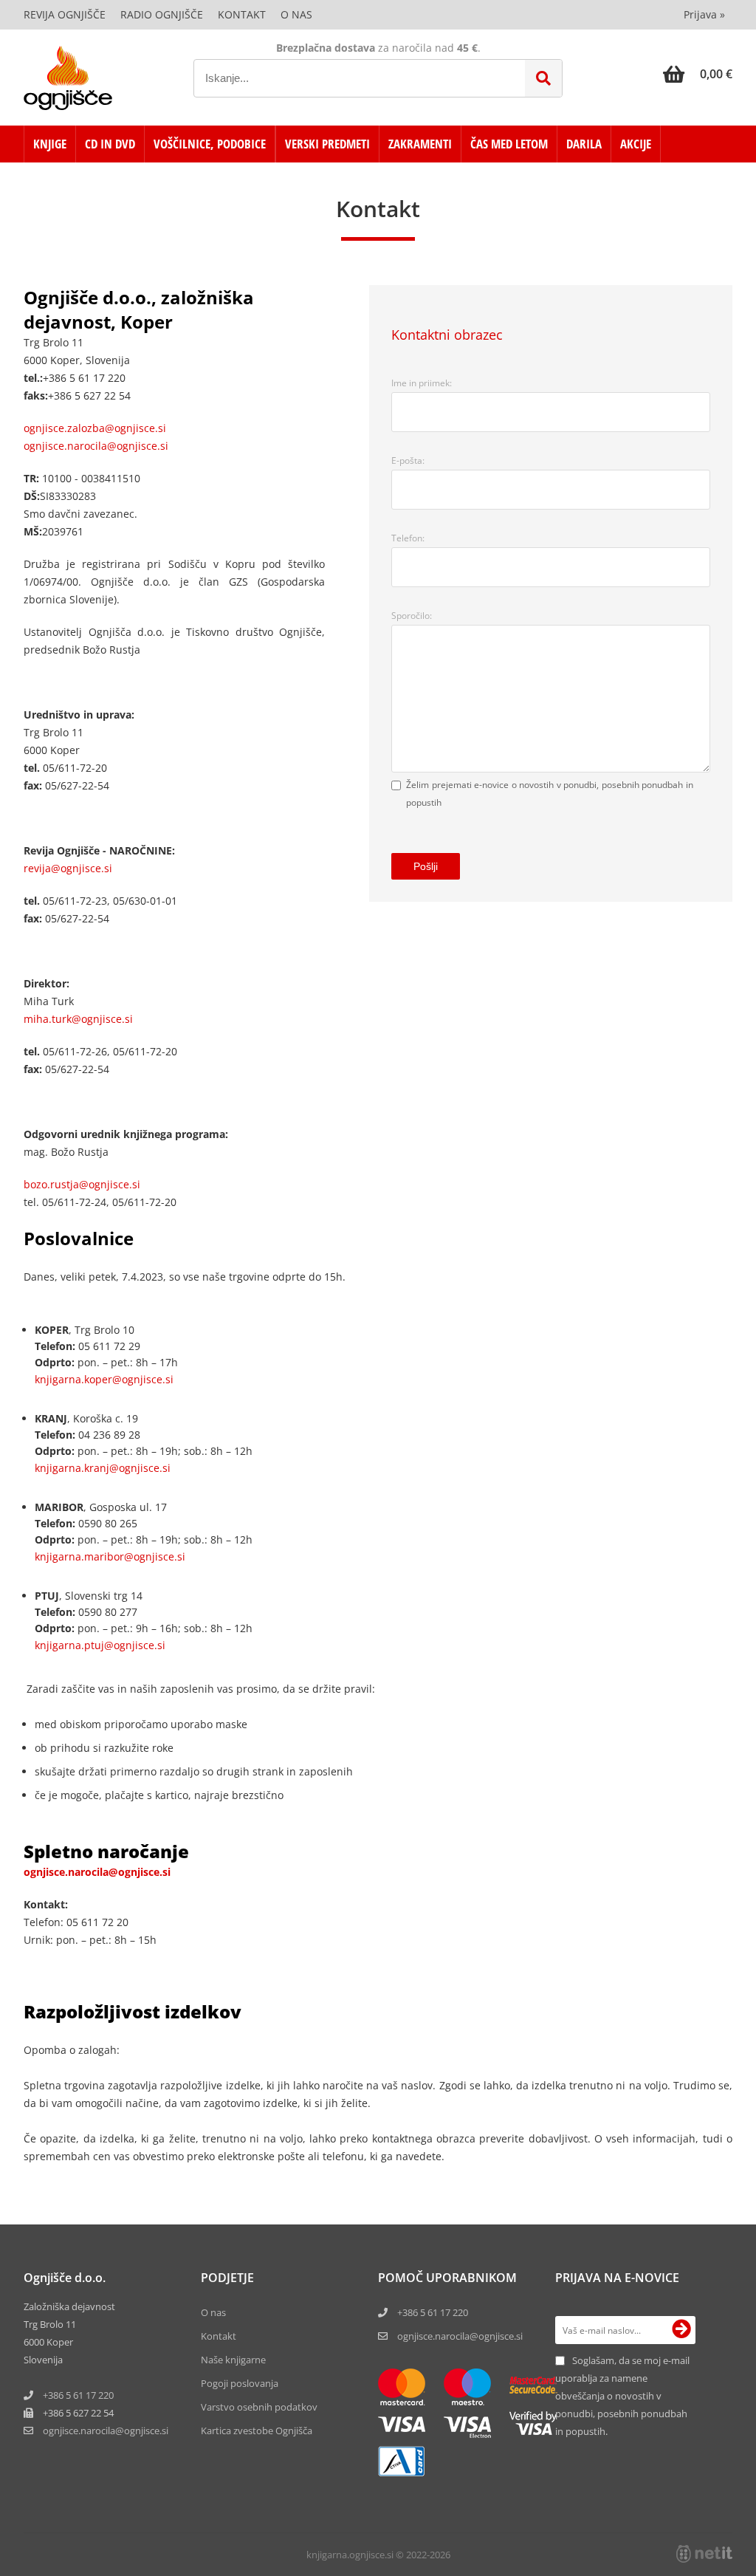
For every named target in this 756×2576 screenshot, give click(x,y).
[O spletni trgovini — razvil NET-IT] (704, 2554)
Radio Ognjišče (162, 14)
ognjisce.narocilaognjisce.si (106, 2431)
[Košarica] (698, 74)
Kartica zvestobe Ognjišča (257, 2431)
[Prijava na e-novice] (681, 2330)
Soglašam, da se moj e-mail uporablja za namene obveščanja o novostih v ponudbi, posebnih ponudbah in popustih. (622, 2396)
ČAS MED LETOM (509, 144)
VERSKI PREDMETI (327, 144)
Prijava (704, 14)
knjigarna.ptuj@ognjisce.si (100, 1645)
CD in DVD (110, 144)
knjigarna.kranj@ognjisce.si (103, 1468)
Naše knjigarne (233, 2360)
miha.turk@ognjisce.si (78, 1019)
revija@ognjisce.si (68, 868)
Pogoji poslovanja (240, 2383)
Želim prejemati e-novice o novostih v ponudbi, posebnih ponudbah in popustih (550, 794)
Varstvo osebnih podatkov (259, 2407)
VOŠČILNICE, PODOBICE (210, 144)
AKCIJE (636, 144)
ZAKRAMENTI (420, 144)
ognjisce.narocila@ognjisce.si (96, 446)
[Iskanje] (543, 78)
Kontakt (242, 14)
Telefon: (408, 538)
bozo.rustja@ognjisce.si (82, 1184)
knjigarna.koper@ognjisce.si (104, 1379)
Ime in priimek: (422, 383)
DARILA (584, 144)
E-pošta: (408, 460)
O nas (296, 14)
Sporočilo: (412, 616)
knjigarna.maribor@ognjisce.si (110, 1556)
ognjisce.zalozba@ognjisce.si (95, 428)
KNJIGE (50, 144)
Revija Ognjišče (65, 14)
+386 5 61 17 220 (78, 2395)
